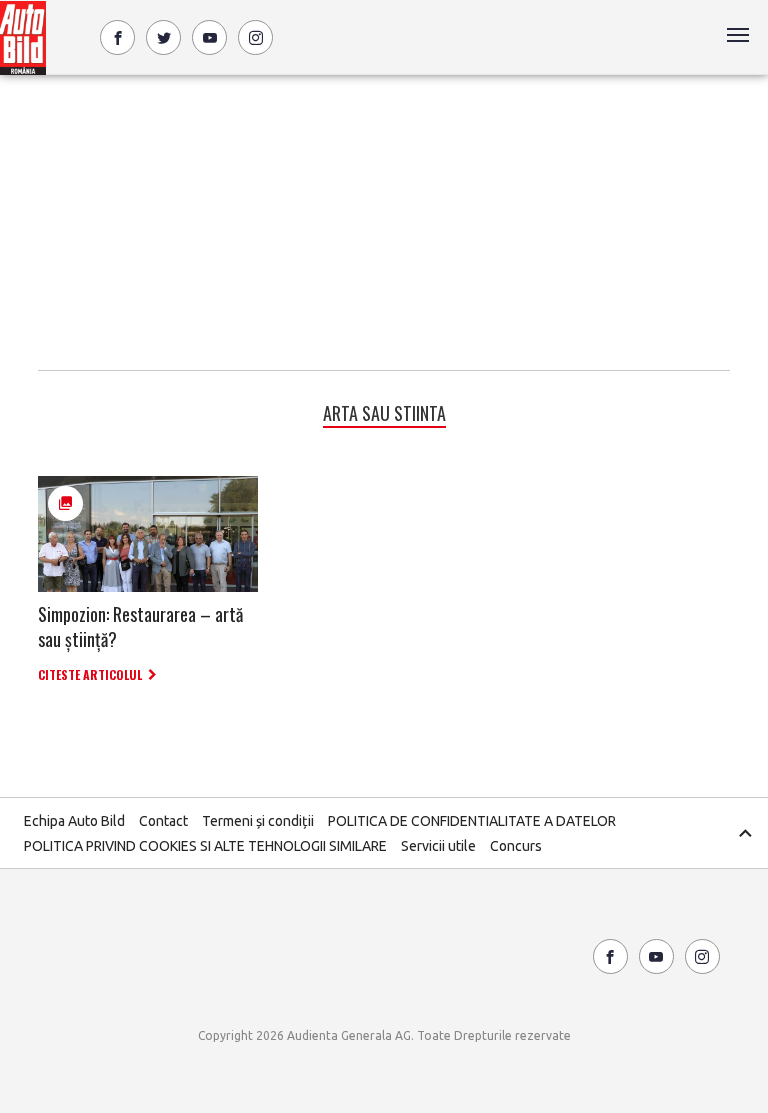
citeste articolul (90, 674)
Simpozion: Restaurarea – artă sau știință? (140, 626)
